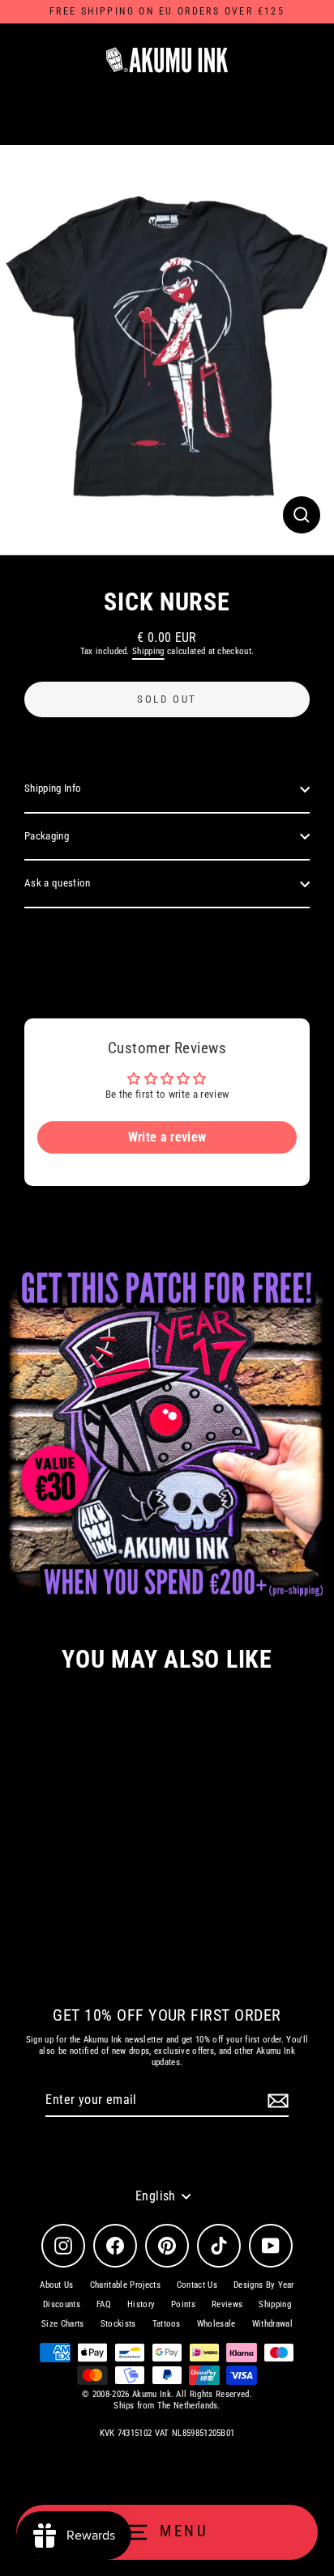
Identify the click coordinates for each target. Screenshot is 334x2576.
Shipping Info (53, 788)
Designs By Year (264, 2285)
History (141, 2304)
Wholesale (216, 2324)
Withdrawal (272, 2324)
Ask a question (57, 883)
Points (183, 2304)
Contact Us (197, 2285)
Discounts (62, 2304)
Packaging (47, 836)
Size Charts (63, 2324)
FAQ (104, 2304)
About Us (57, 2285)
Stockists (118, 2324)
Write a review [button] (167, 1137)
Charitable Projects (125, 2285)
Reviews (227, 2304)
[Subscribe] (276, 2101)
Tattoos (167, 2324)
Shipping (148, 651)
